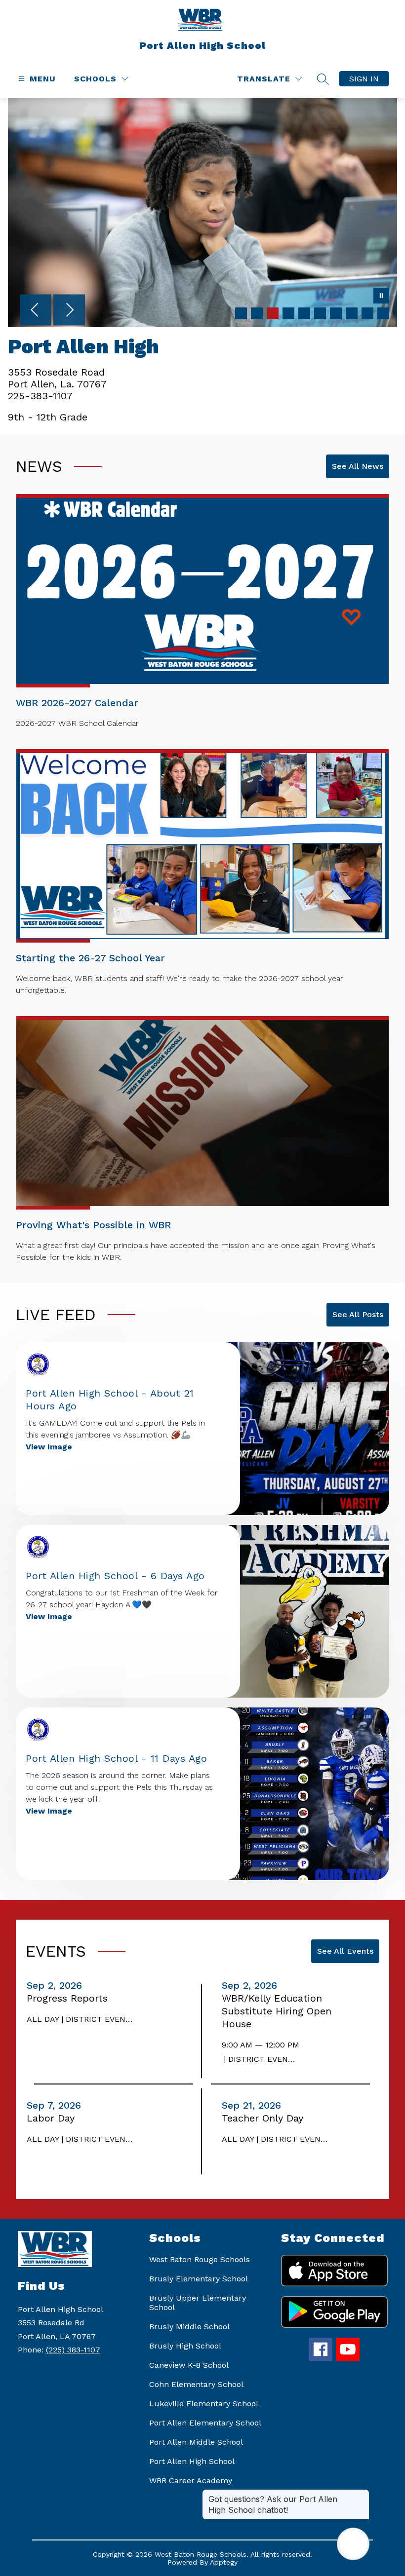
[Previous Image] (36, 311)
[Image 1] (241, 313)
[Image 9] (367, 313)
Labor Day (54, 2118)
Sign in (364, 79)
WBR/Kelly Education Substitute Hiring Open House (277, 2011)
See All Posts (358, 1314)
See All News (358, 466)
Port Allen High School (192, 2461)
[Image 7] (336, 313)
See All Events (345, 1951)
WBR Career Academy (191, 2481)
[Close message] (362, 2494)
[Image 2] (257, 313)
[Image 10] (383, 313)
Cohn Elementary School (196, 2384)
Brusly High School (185, 2346)
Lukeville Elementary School (204, 2404)
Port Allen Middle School (196, 2442)
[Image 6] (320, 313)
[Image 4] (288, 313)
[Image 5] (304, 313)
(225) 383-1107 (73, 2350)
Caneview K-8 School (189, 2365)
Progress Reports (70, 1998)
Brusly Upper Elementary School (198, 2303)
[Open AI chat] (353, 2544)
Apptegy (224, 2562)
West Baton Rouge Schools (200, 2259)
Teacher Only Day (265, 2118)
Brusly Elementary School (199, 2279)
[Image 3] (273, 313)
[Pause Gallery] (381, 297)
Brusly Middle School (189, 2327)
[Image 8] (352, 313)
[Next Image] (69, 311)
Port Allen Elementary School (205, 2423)
